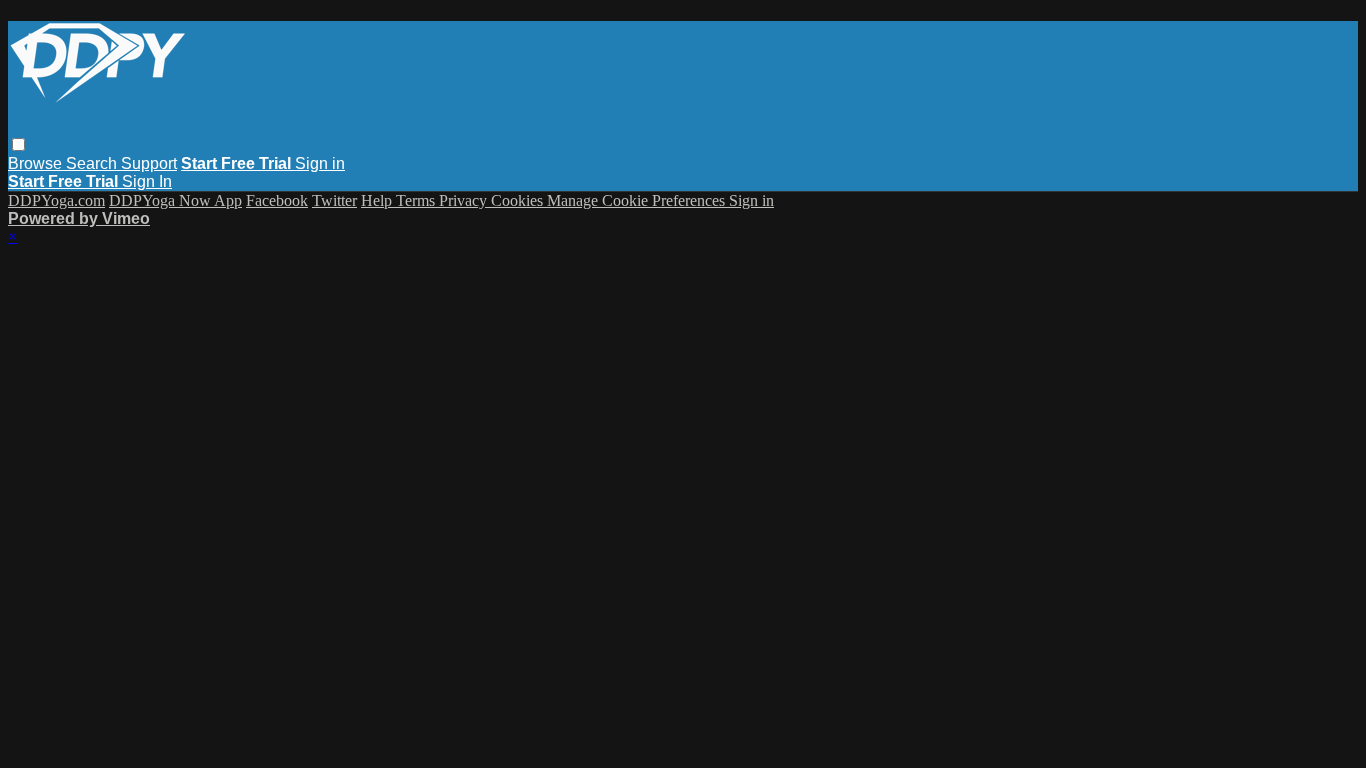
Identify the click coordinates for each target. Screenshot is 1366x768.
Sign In (147, 181)
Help (378, 200)
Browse (37, 163)
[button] (18, 144)
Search (93, 163)
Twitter (334, 200)
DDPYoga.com (56, 200)
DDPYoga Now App (175, 200)
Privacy (465, 200)
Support (149, 163)
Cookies (519, 200)
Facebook (277, 200)
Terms (417, 200)
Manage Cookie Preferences (638, 200)
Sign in (320, 163)
